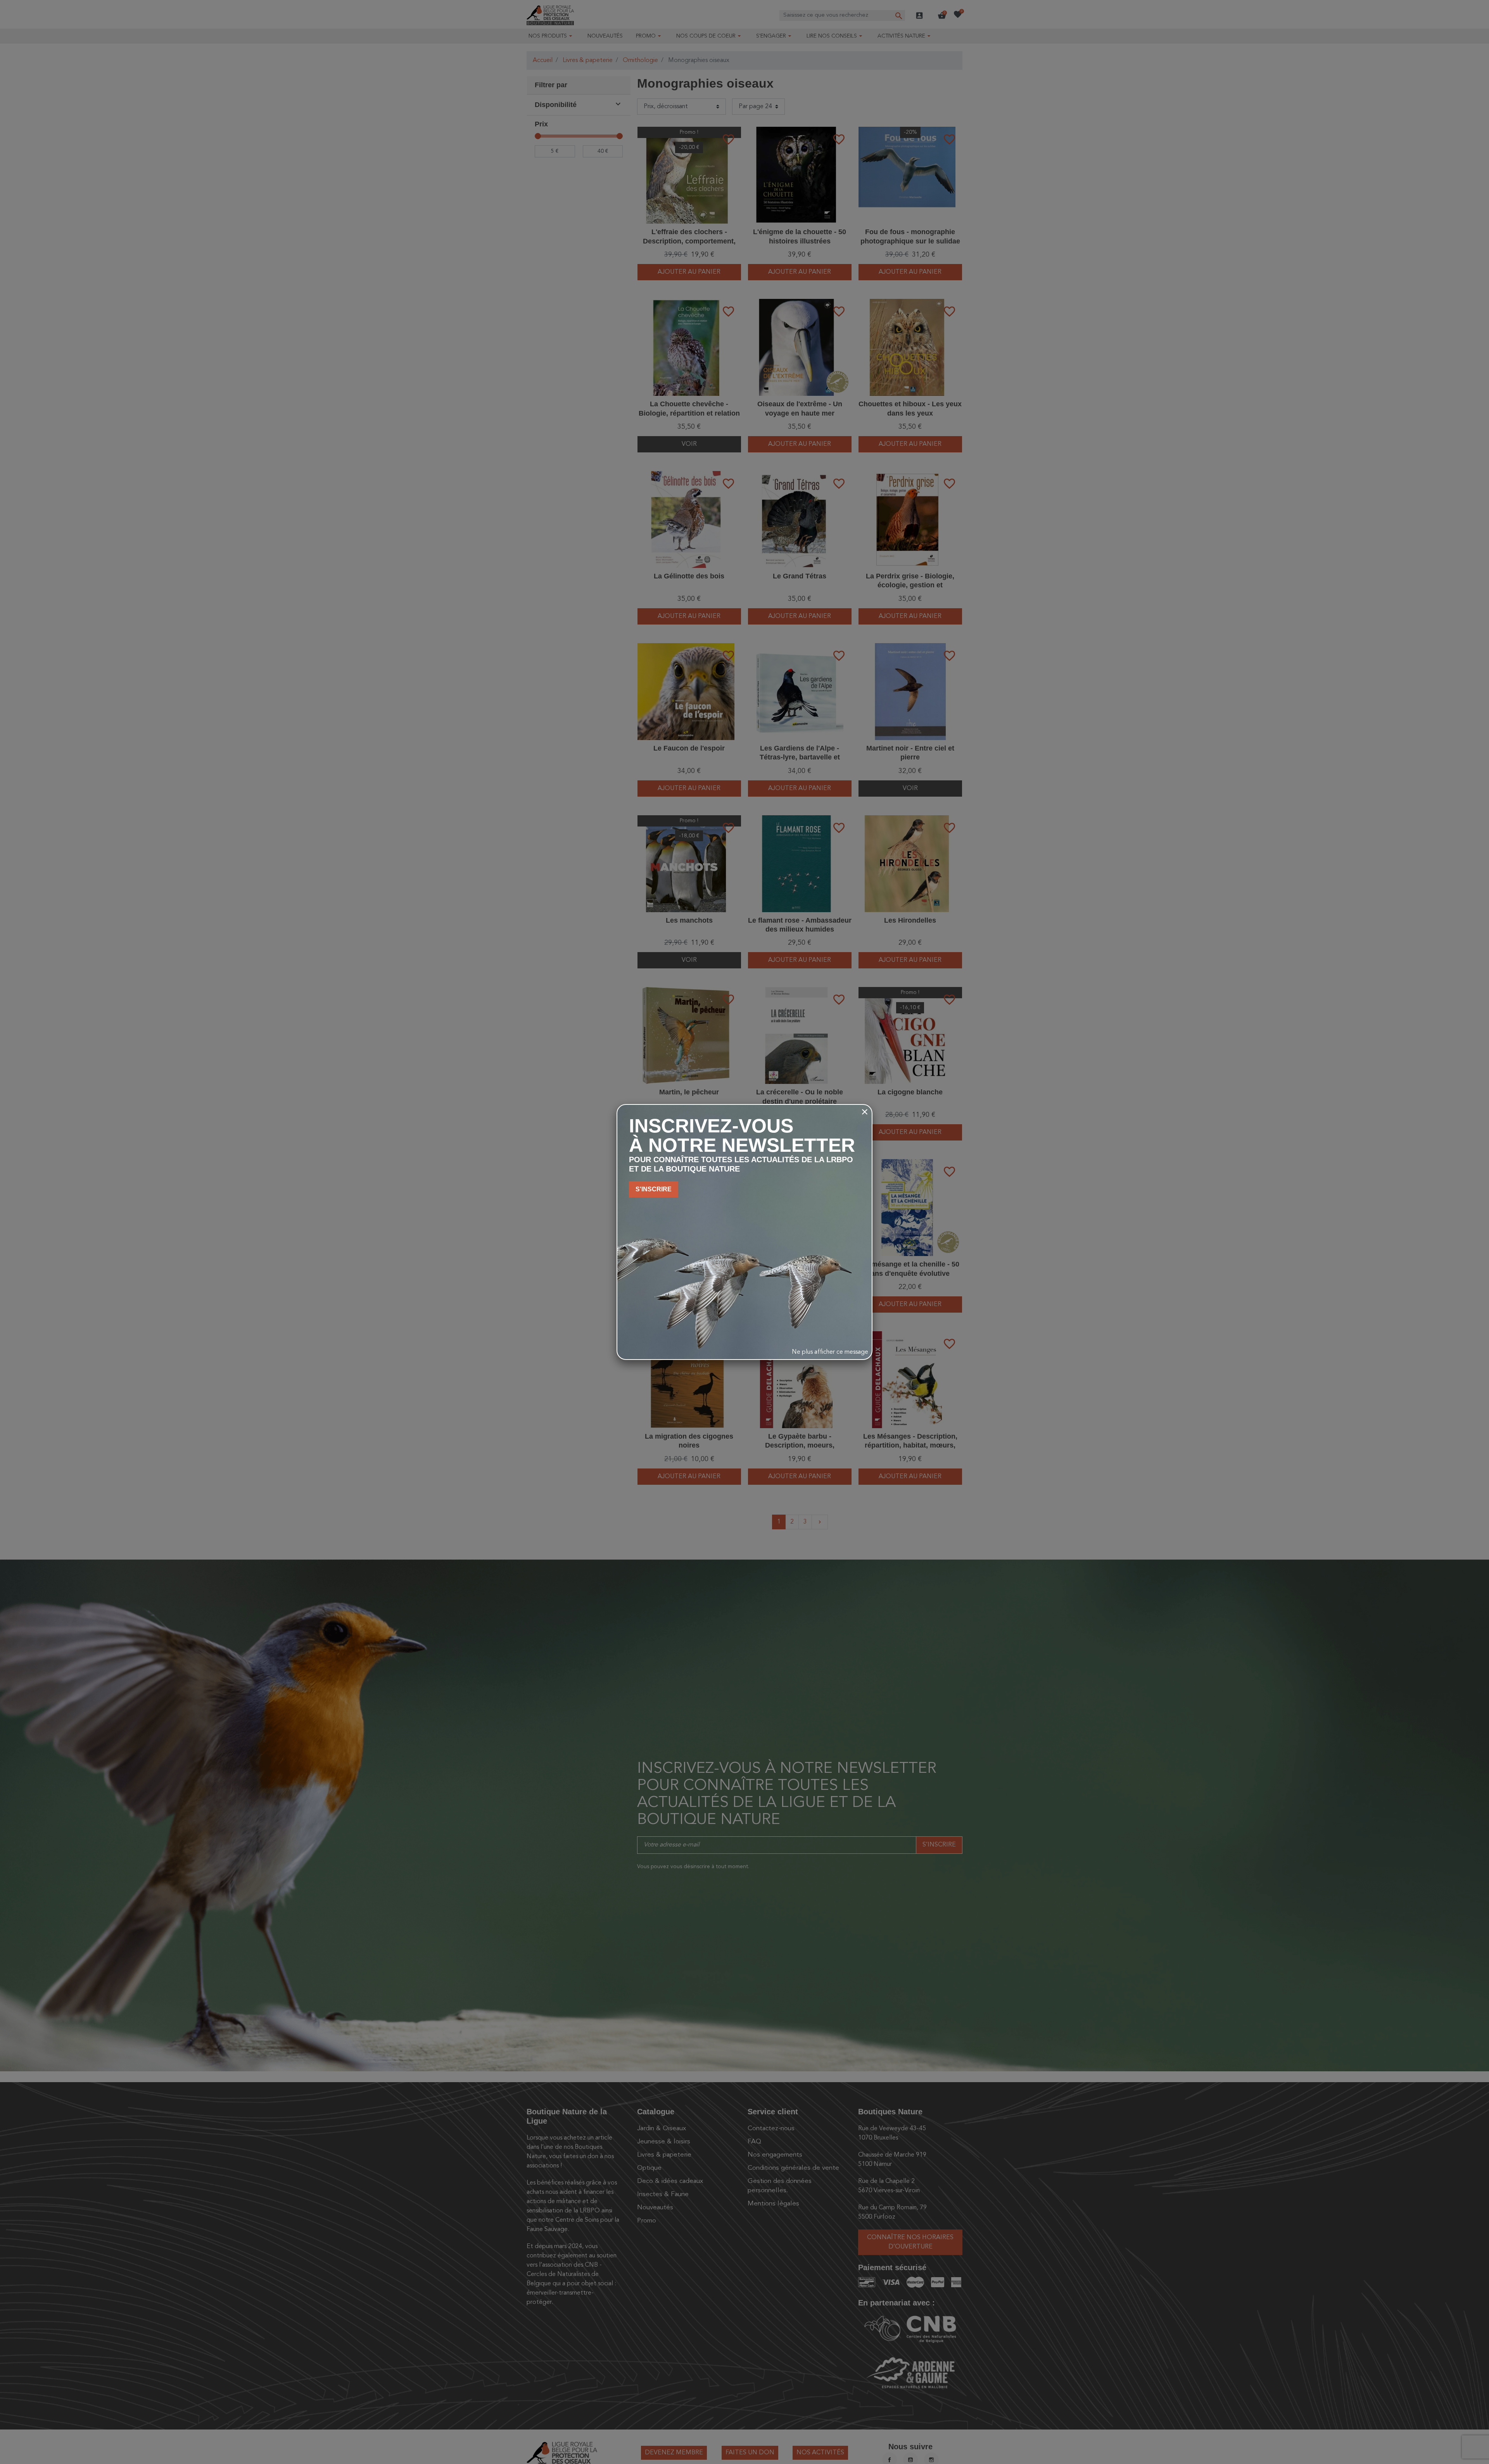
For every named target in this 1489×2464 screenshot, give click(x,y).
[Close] (865, 1112)
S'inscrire (654, 1189)
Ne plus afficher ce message (830, 1352)
